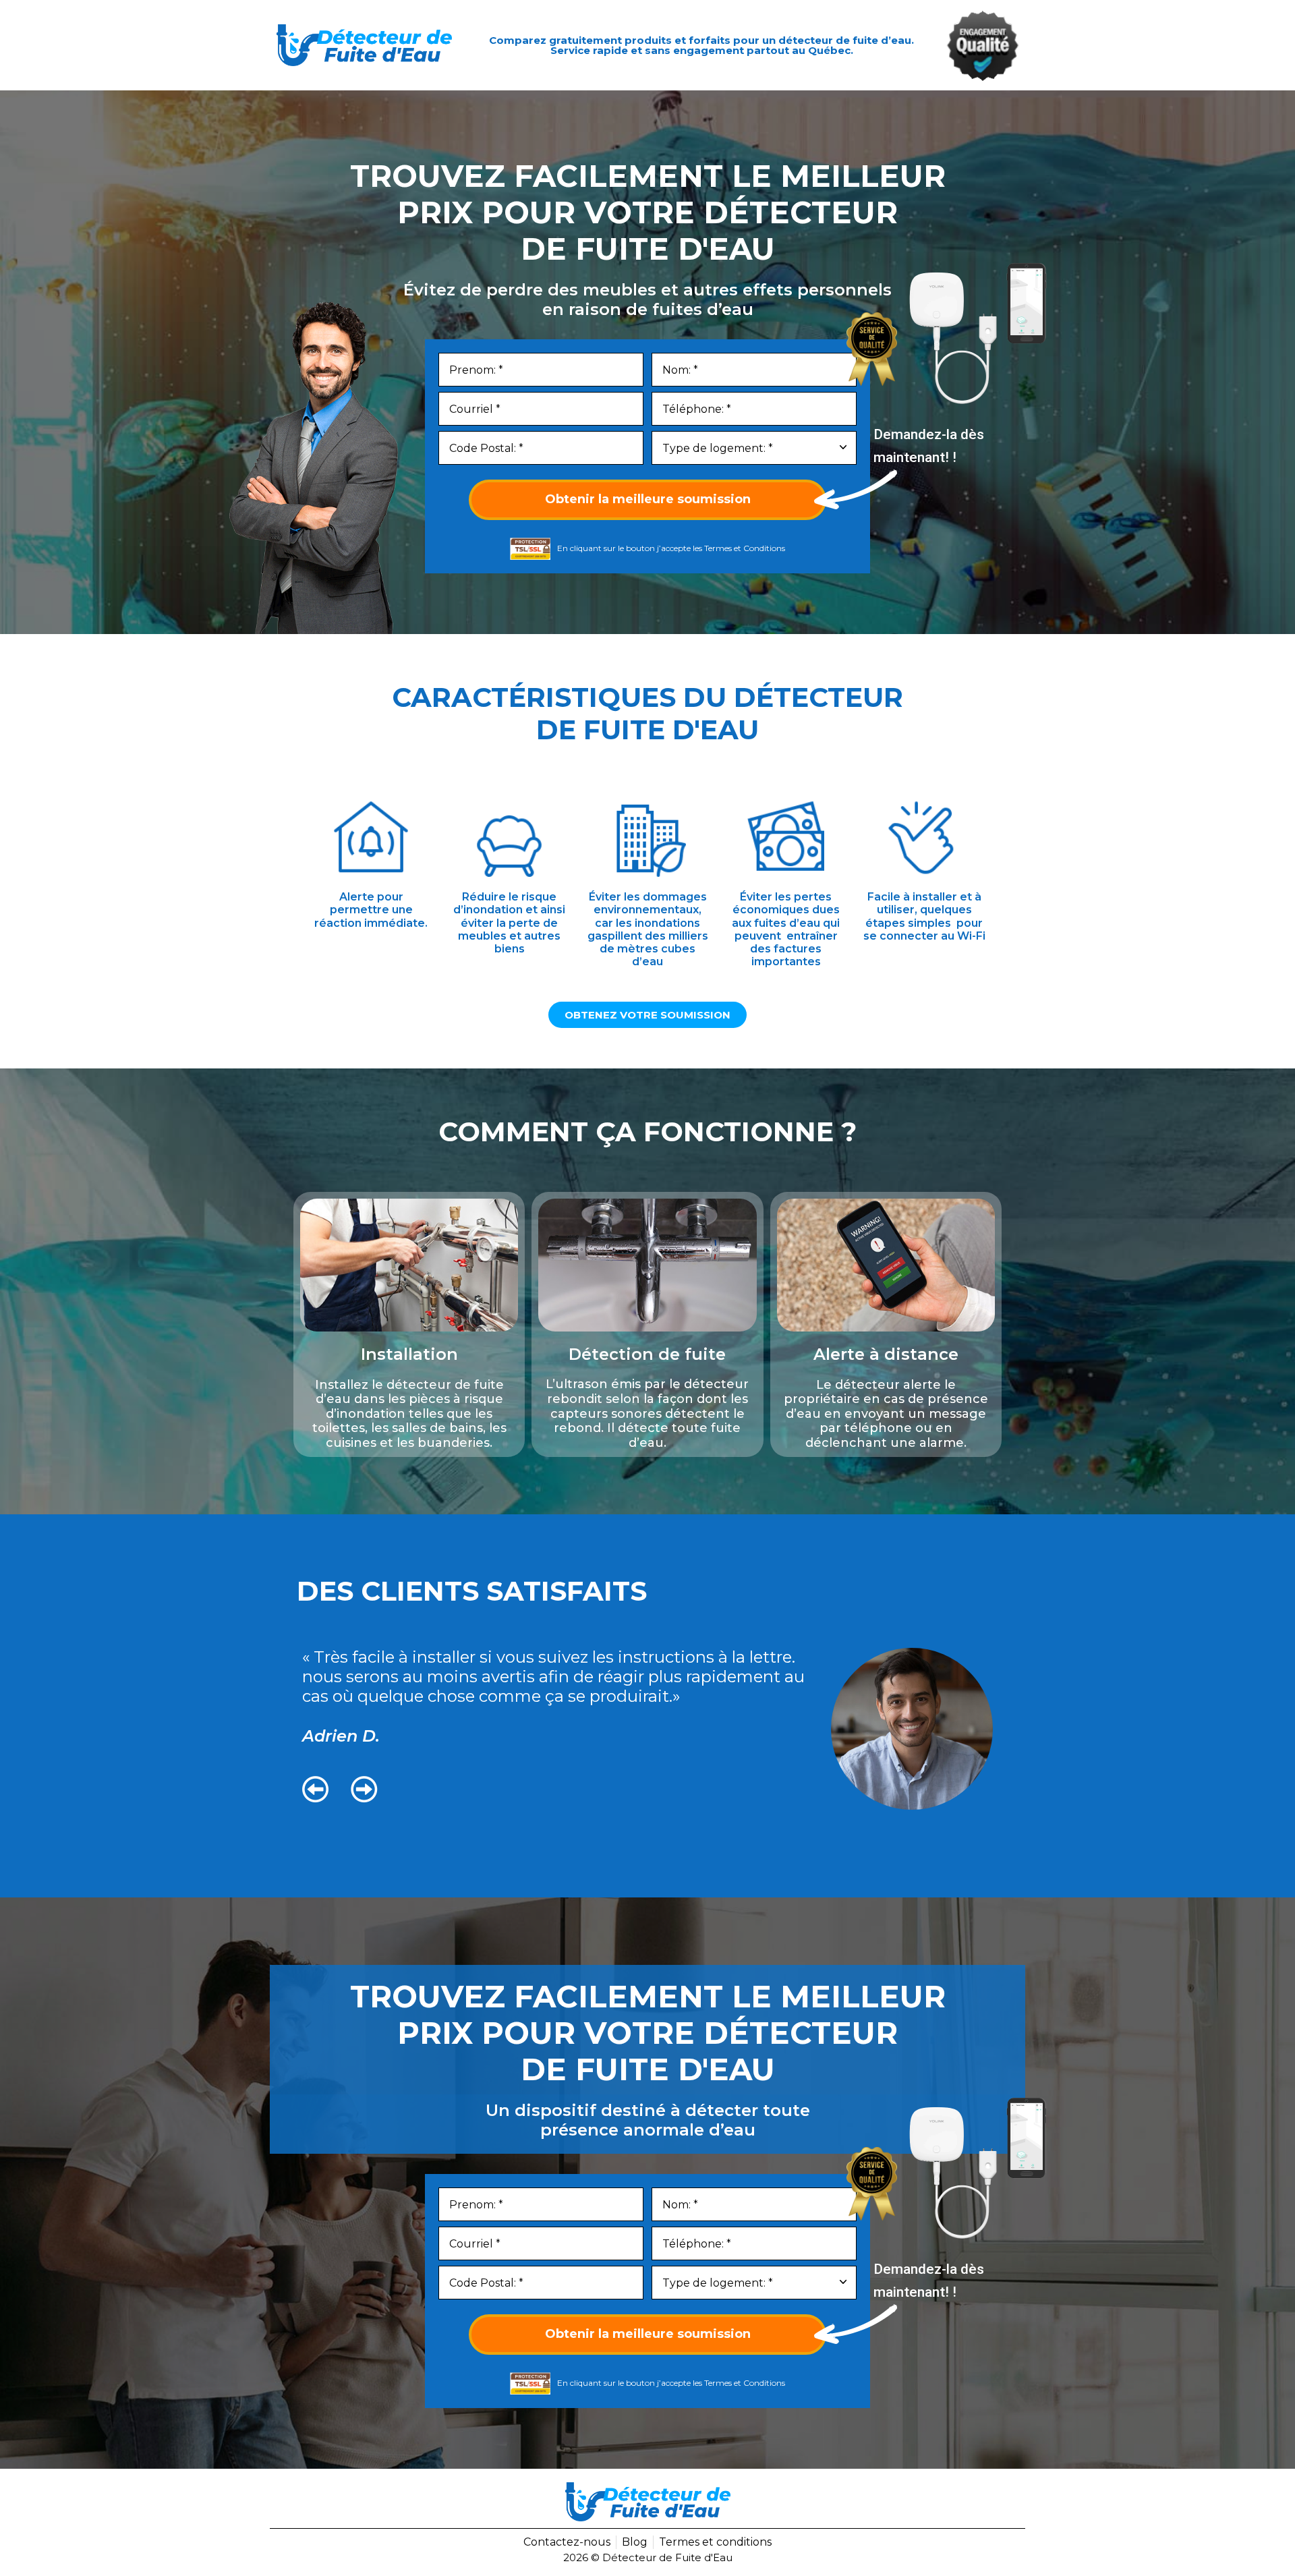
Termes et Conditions (745, 548)
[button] (316, 1790)
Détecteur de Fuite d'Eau (667, 2557)
